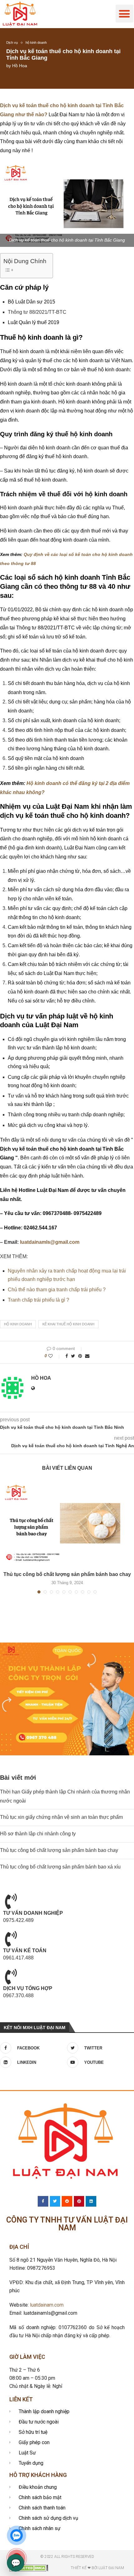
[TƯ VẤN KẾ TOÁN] (11, 1939)
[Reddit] (67, 2201)
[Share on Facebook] (67, 1356)
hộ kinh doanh (36, 43)
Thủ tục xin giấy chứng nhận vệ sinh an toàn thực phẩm (61, 1817)
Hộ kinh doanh (18, 1324)
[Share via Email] (87, 1356)
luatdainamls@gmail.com (50, 1242)
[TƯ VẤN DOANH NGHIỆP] (11, 1901)
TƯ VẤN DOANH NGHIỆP (33, 1913)
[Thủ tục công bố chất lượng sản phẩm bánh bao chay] (67, 1523)
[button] (124, 14)
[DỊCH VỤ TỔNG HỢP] (11, 1977)
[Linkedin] (91, 2201)
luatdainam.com (47, 2305)
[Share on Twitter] (73, 1356)
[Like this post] (55, 1356)
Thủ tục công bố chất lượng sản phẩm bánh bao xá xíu (60, 1867)
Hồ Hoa (20, 66)
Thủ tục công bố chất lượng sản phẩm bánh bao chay (67, 1574)
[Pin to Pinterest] (80, 1356)
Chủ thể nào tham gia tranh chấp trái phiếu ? (57, 1290)
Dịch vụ (12, 43)
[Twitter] (55, 2201)
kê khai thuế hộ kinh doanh (68, 1324)
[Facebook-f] (43, 2201)
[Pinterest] (79, 2201)
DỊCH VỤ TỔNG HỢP (28, 1988)
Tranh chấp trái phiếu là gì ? (38, 1300)
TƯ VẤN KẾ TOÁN (25, 1951)
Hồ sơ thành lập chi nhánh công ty (38, 1834)
